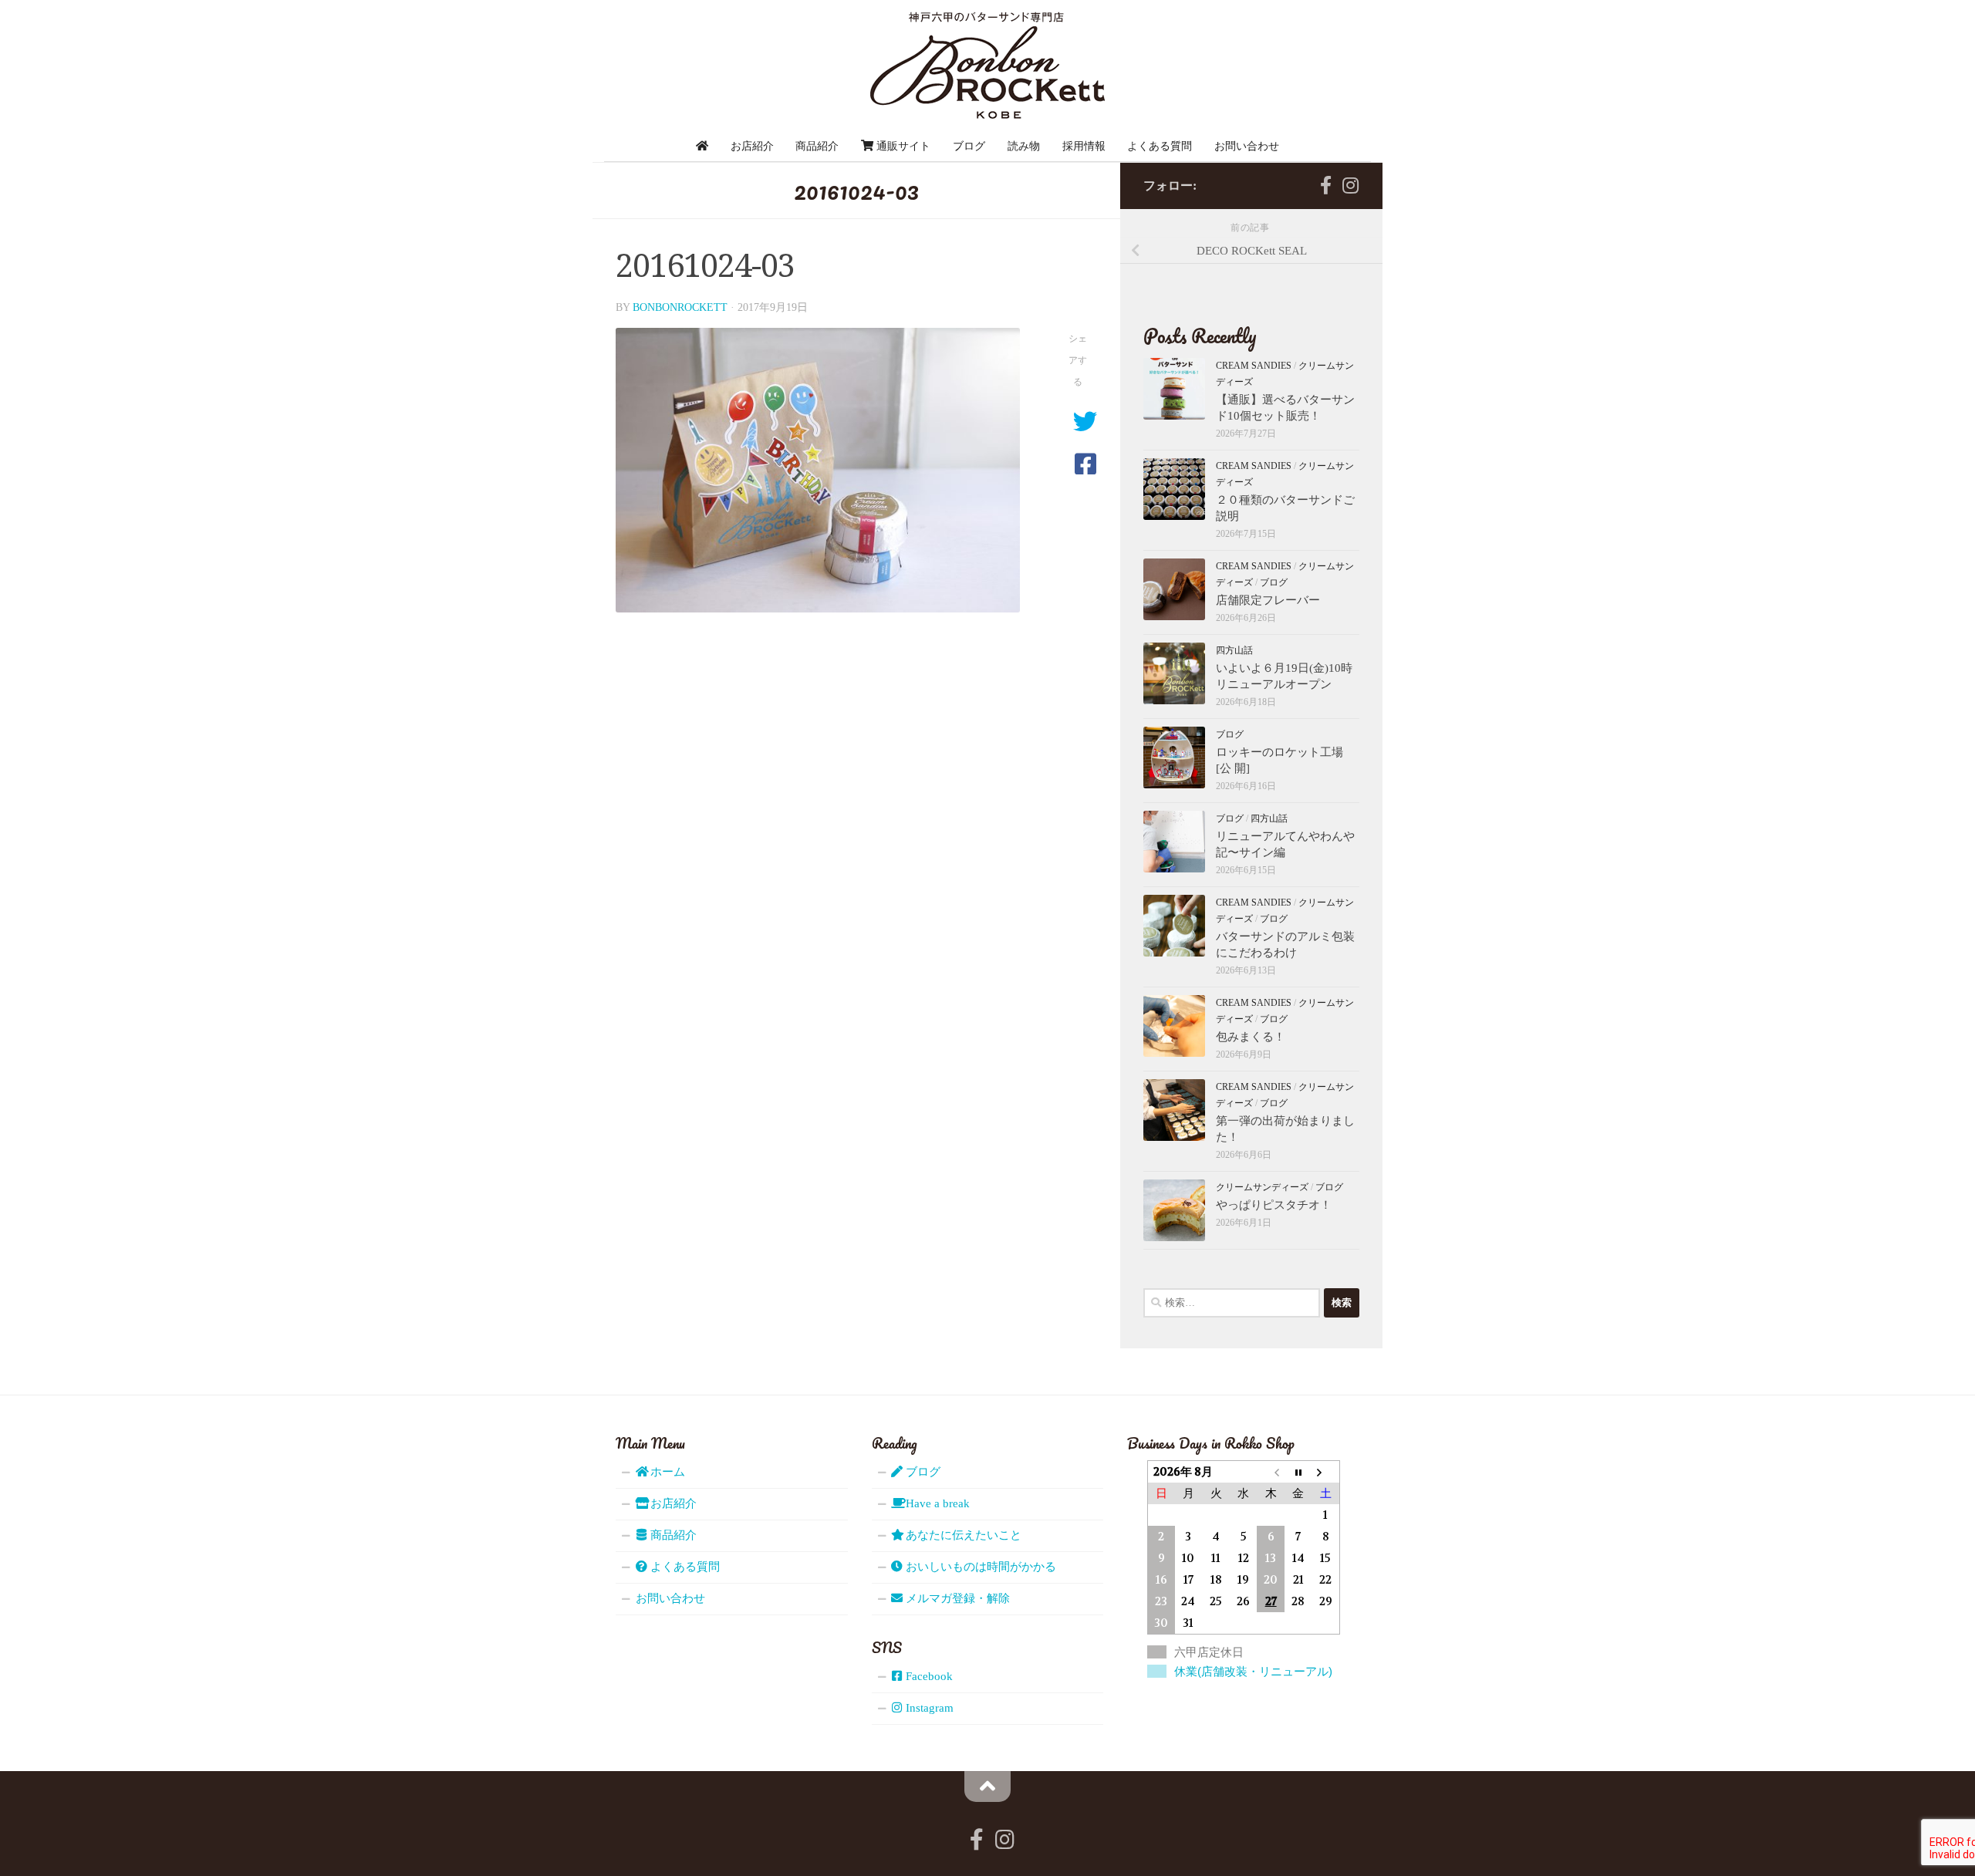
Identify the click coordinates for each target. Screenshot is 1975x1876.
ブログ (969, 146)
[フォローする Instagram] (1350, 185)
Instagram (928, 1708)
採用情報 (1084, 146)
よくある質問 (1160, 146)
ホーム (666, 1472)
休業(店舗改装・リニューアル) (1253, 1671)
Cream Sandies (1254, 366)
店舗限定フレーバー (1268, 600)
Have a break (936, 1503)
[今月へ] (1298, 1471)
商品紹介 (817, 146)
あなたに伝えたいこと (962, 1535)
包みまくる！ (1251, 1037)
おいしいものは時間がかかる (979, 1567)
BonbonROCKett (680, 307)
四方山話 (1234, 650)
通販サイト (902, 146)
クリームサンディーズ (1262, 1187)
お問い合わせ (1247, 146)
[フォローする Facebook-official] (1325, 185)
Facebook (928, 1676)
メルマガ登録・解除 (956, 1598)
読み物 (1024, 146)
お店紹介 (752, 146)
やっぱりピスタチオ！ (1274, 1205)
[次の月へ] (1325, 1471)
